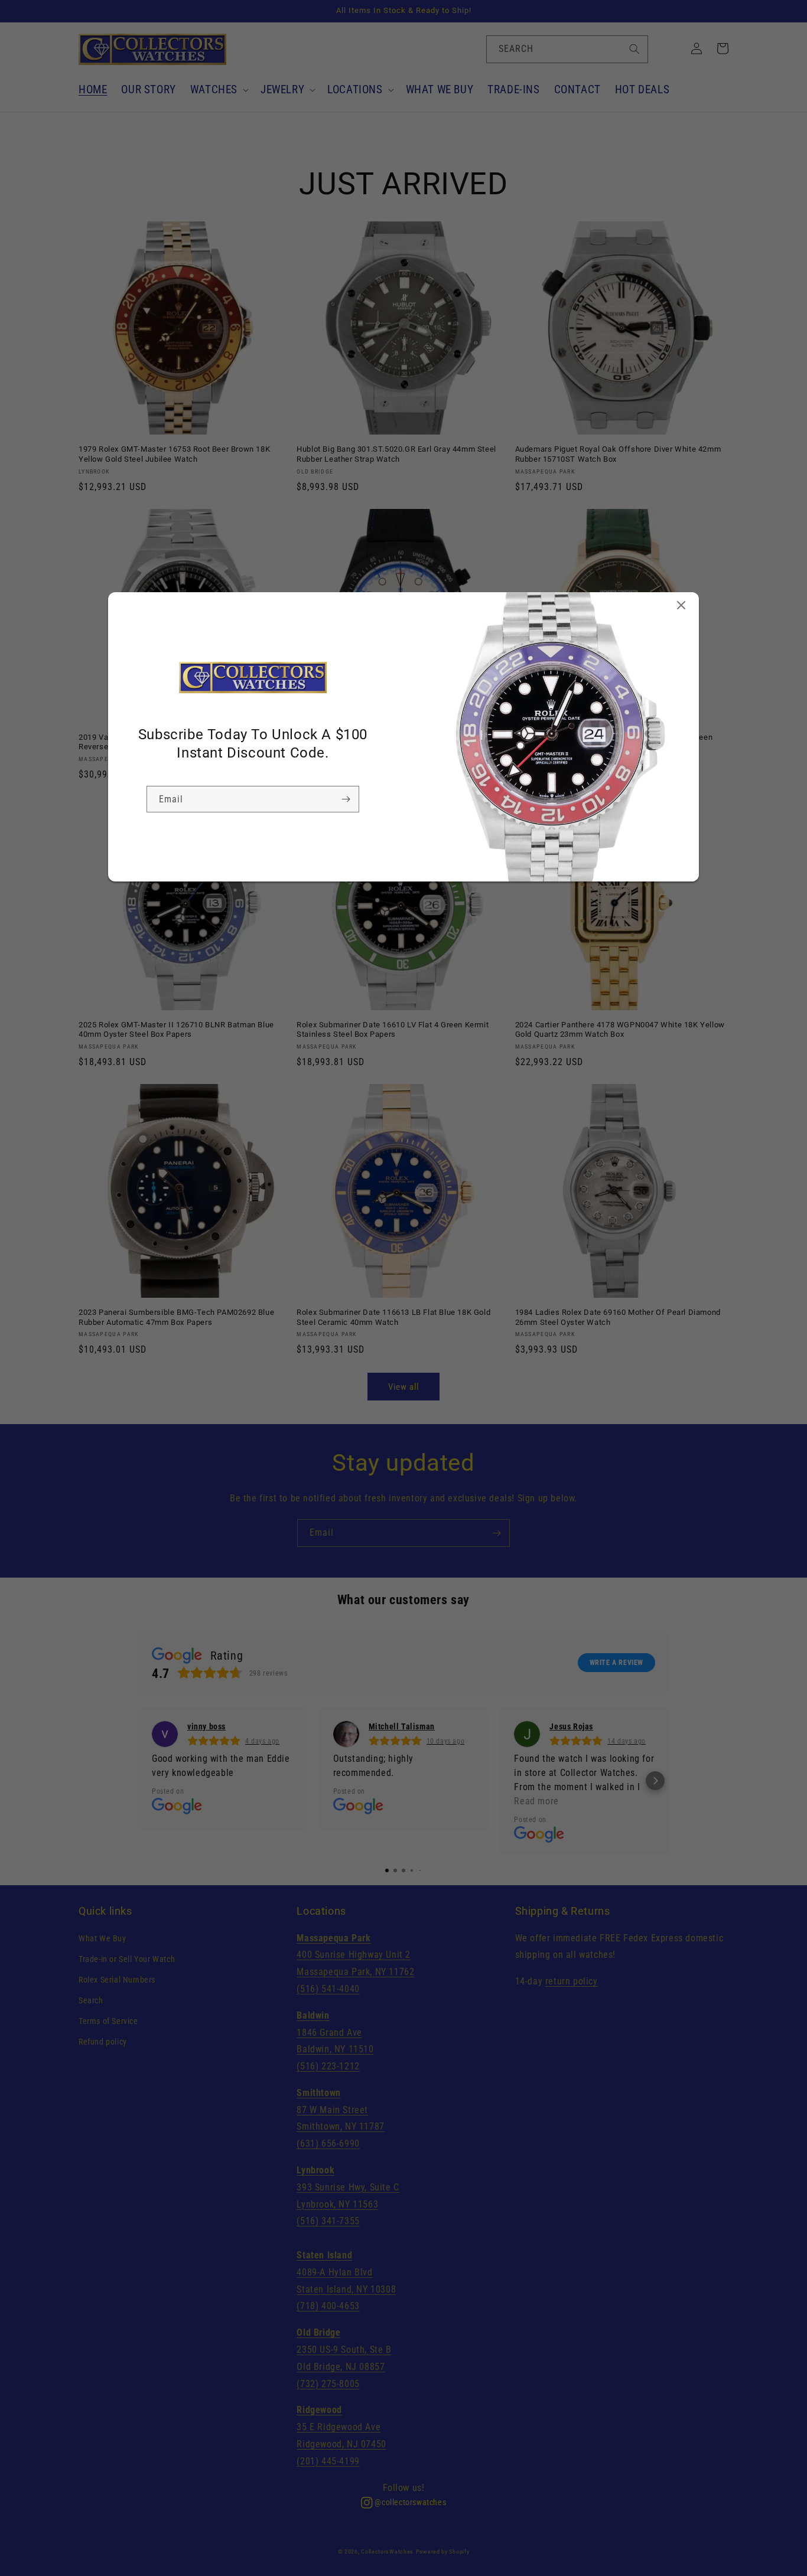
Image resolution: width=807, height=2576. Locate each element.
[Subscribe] (346, 799)
